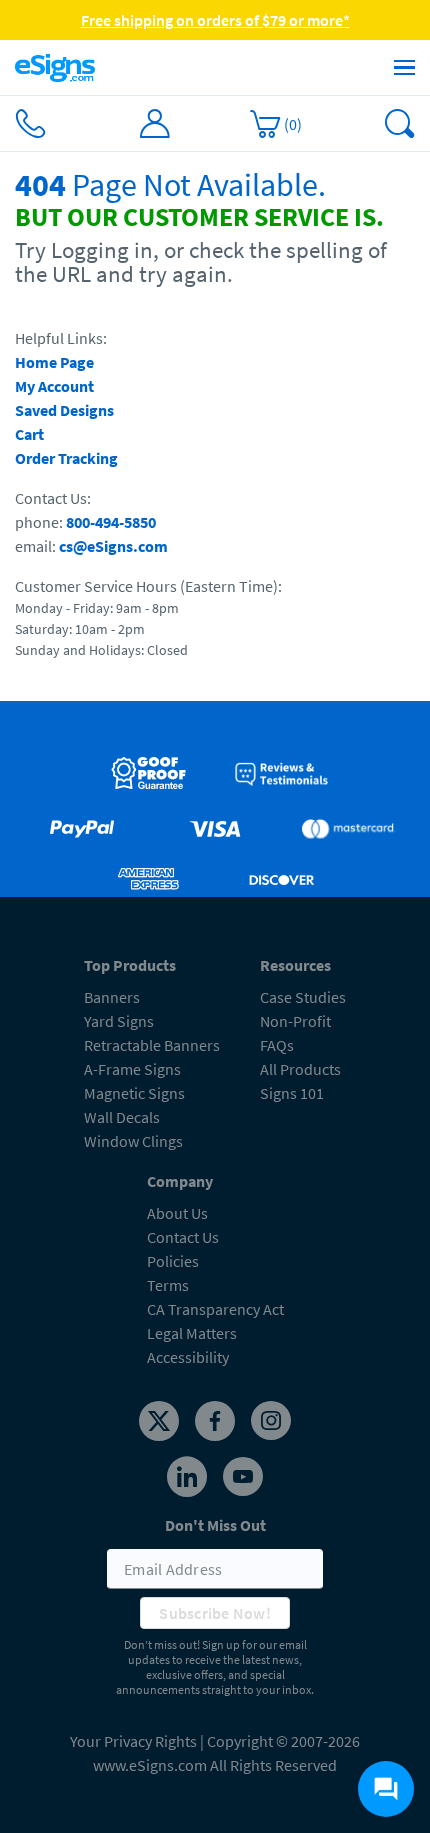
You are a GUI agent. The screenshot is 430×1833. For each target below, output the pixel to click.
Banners (112, 997)
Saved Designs (64, 410)
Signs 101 (292, 1093)
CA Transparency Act (215, 1309)
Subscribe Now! (215, 1613)
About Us (177, 1213)
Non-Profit (295, 1021)
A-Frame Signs (132, 1069)
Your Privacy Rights (133, 1741)
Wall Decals (122, 1117)
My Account (54, 386)
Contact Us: (53, 498)
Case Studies (303, 997)
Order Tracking (66, 458)
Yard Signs (119, 1021)
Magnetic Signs (134, 1093)
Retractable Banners (152, 1045)
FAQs (277, 1045)
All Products (300, 1069)
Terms (168, 1285)
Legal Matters (192, 1333)
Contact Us (183, 1237)
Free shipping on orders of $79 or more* (215, 20)
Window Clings (133, 1141)
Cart (29, 434)
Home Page (54, 362)
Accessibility (188, 1357)
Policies (173, 1261)
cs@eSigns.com (113, 546)
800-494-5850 (111, 522)
